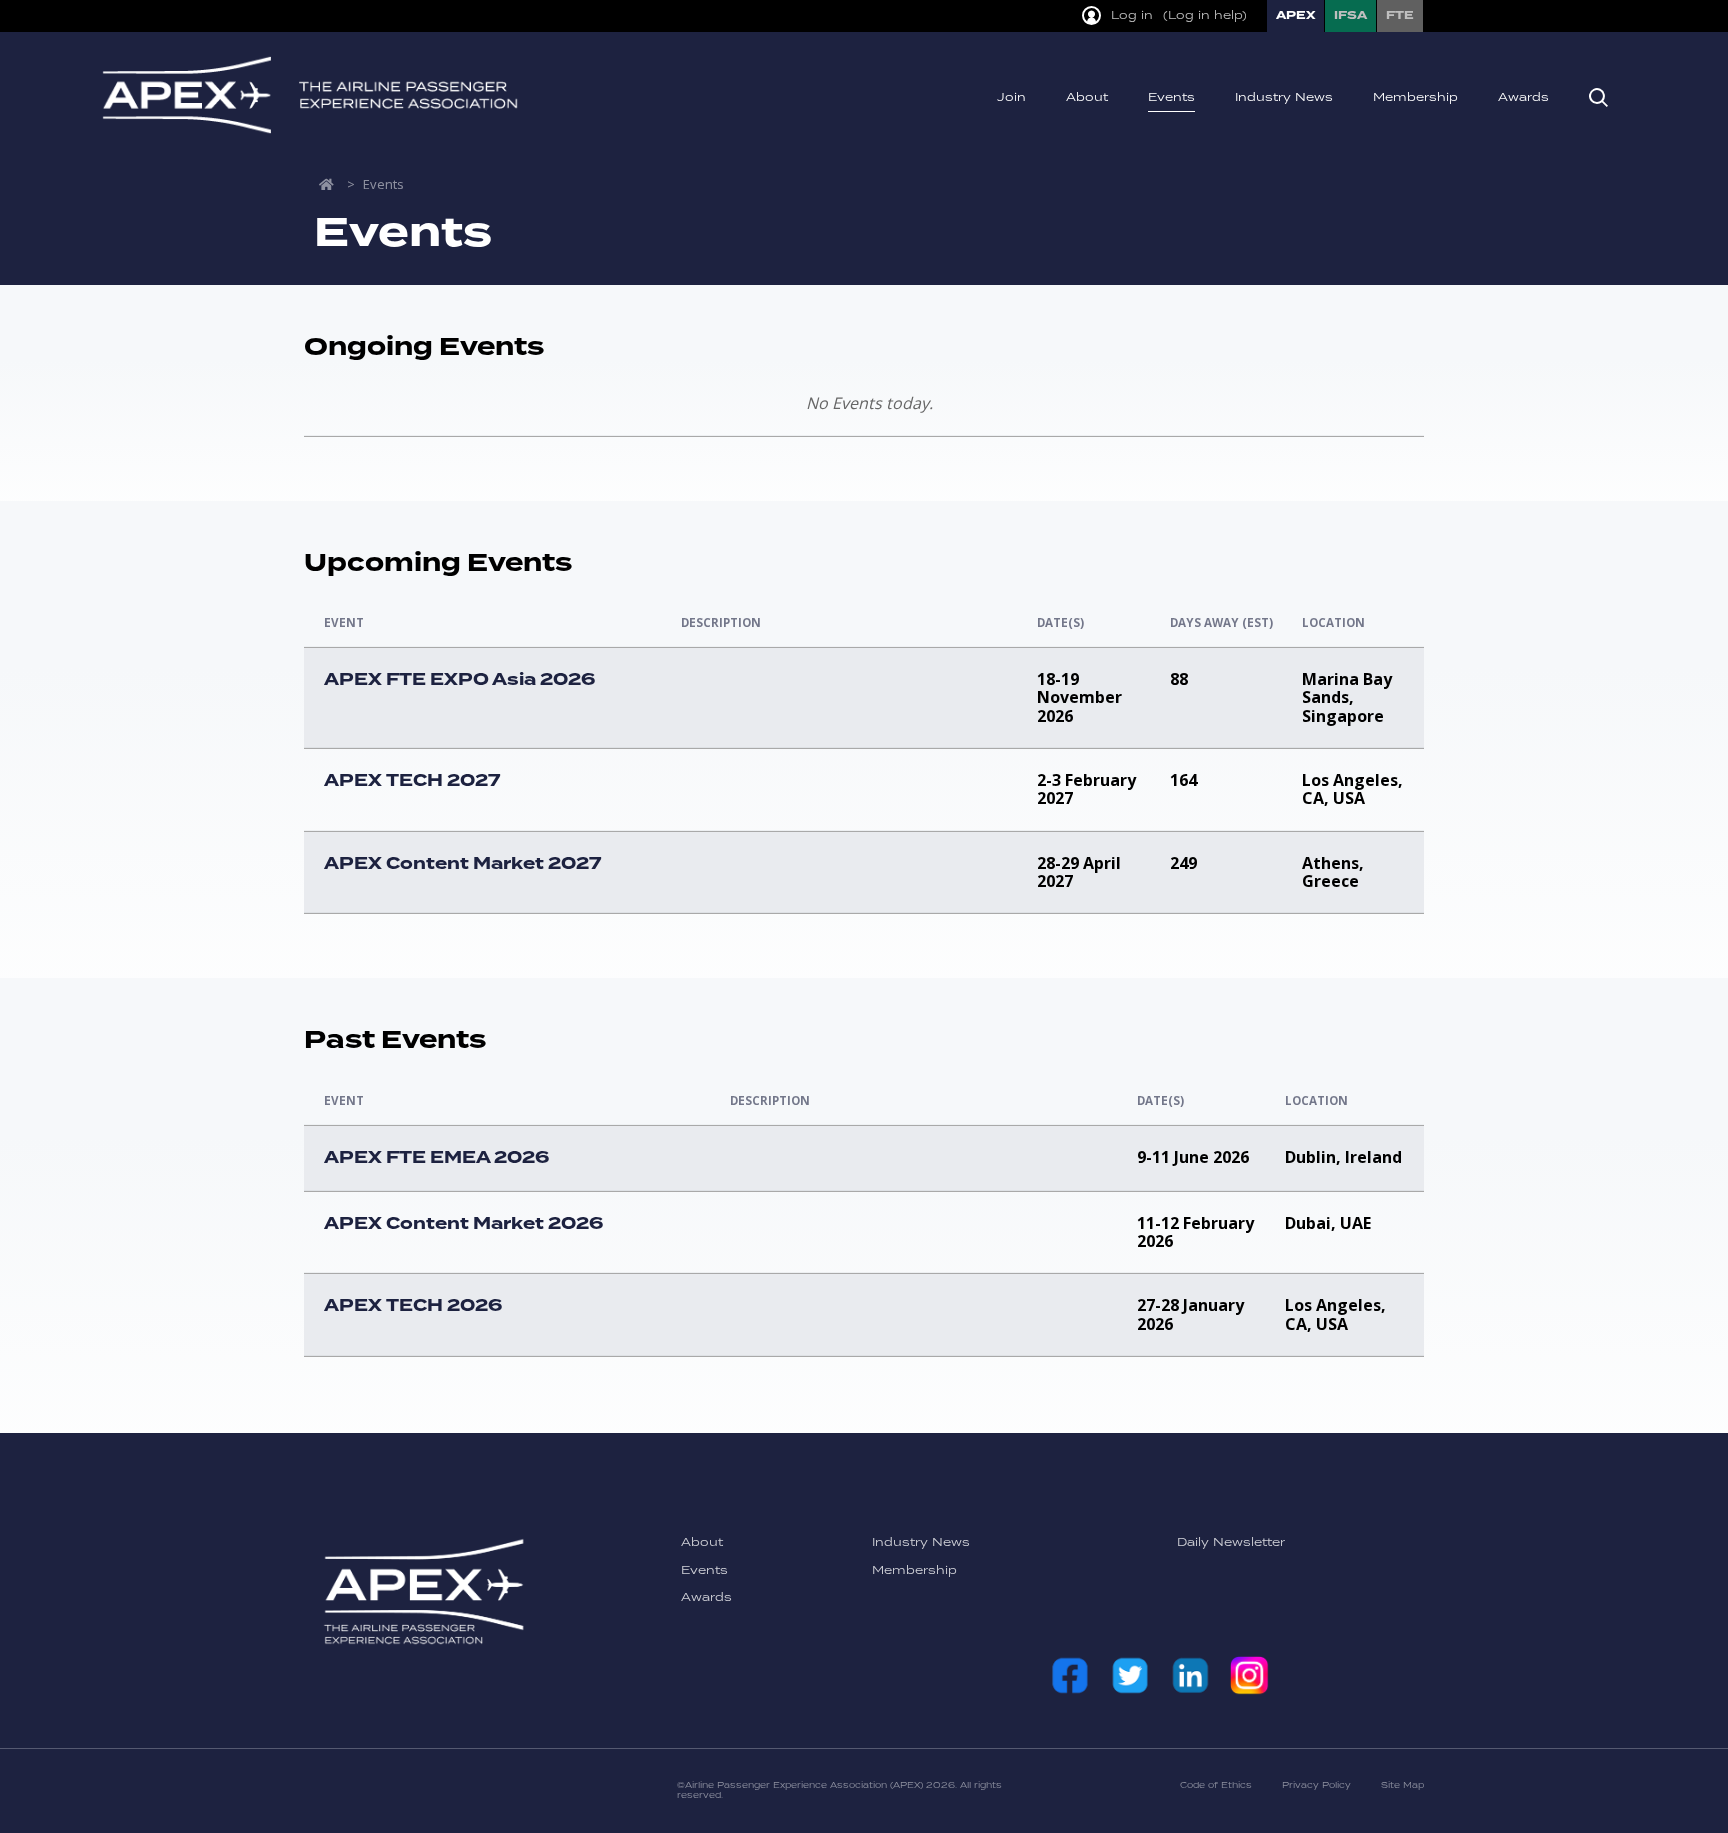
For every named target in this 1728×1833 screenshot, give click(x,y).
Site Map (1402, 1785)
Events (1171, 97)
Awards (1523, 97)
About (1087, 97)
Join (1011, 97)
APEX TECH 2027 (412, 781)
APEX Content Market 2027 (462, 864)
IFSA (1350, 15)
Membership (1415, 97)
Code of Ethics (1216, 1785)
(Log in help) (1205, 16)
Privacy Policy (1316, 1785)
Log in (1132, 16)
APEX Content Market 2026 (463, 1224)
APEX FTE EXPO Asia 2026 (459, 680)
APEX (1295, 15)
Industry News (1284, 97)
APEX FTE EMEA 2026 (436, 1158)
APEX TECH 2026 (413, 1306)
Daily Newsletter (1231, 1542)
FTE (1400, 15)
